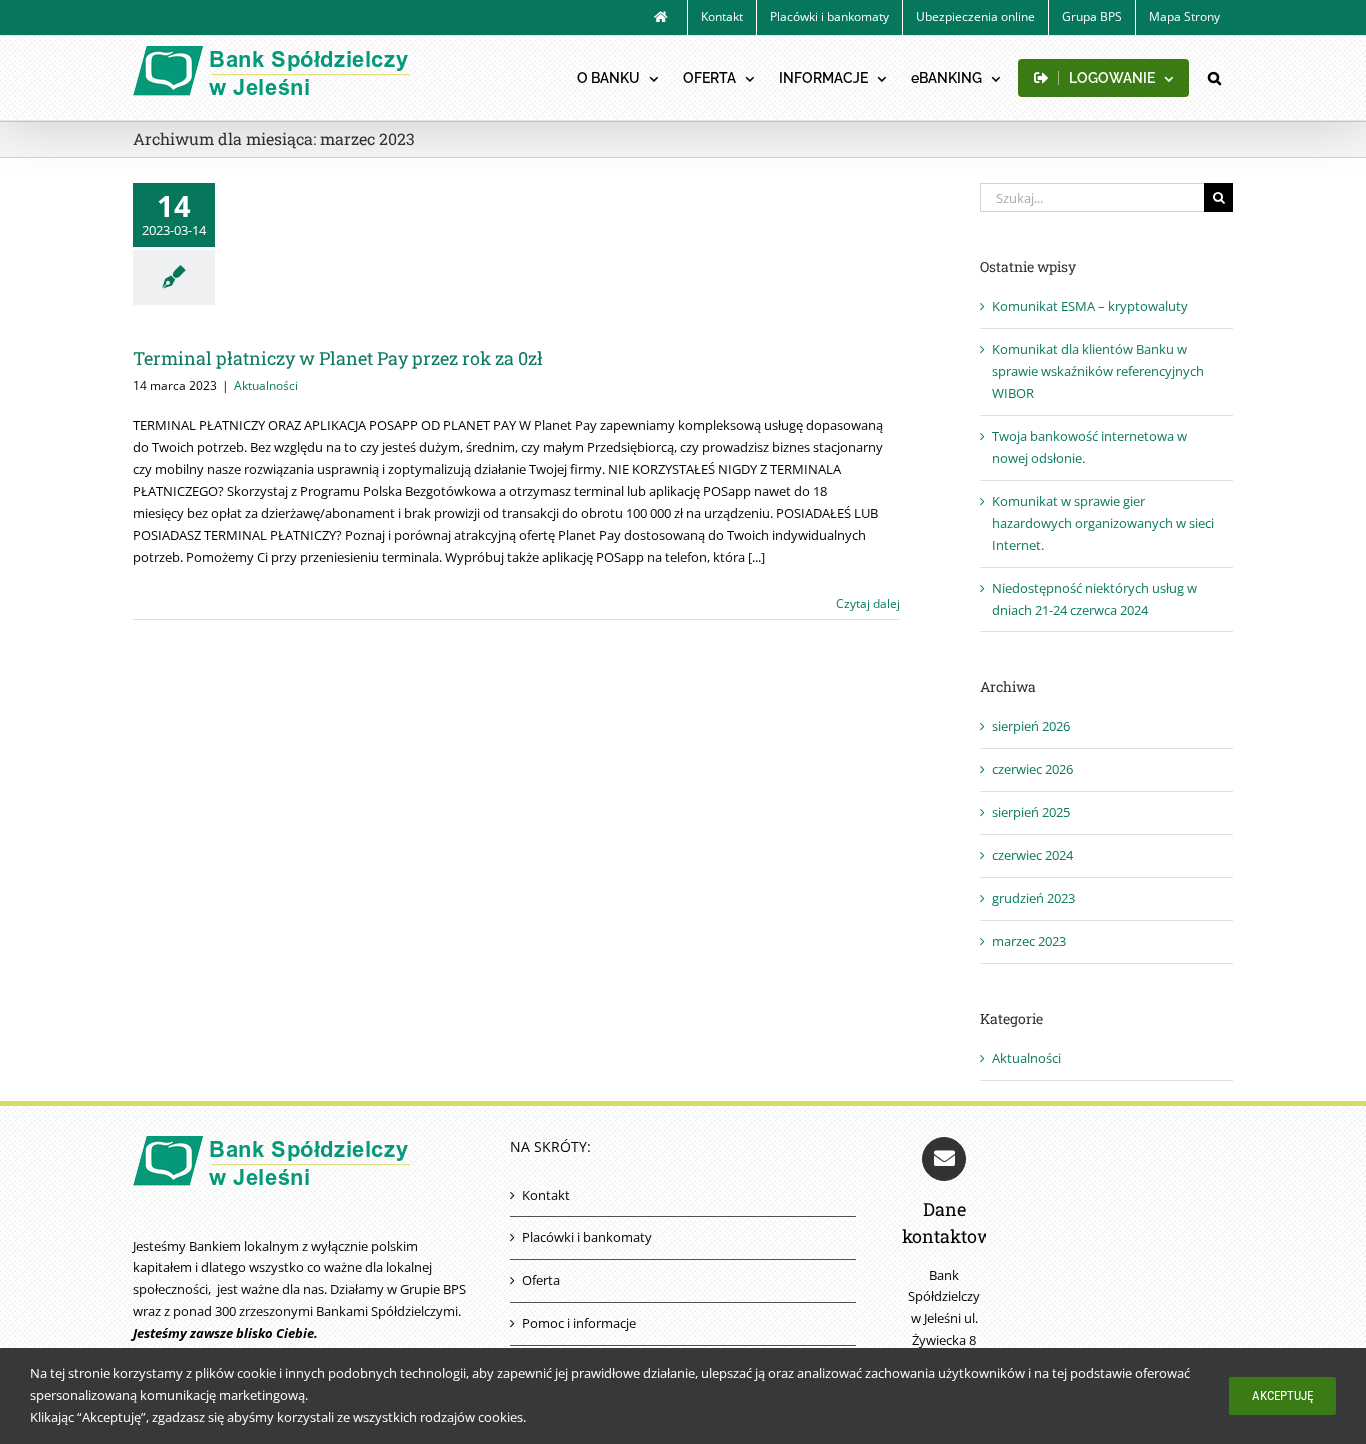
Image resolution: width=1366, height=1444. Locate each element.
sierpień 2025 (1031, 812)
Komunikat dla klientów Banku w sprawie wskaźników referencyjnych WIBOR (1098, 371)
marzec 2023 (1029, 941)
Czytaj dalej (868, 603)
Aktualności (266, 385)
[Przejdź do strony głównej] (661, 17)
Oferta (541, 1280)
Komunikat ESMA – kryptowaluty (1090, 306)
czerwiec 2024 (1032, 855)
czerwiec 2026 (1032, 769)
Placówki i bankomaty (587, 1237)
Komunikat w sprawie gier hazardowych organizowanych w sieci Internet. (1103, 523)
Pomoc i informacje (579, 1323)
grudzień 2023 (1033, 898)
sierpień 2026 (1031, 726)
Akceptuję (1282, 1395)
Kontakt (546, 1195)
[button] (1214, 78)
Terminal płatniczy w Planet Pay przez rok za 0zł (338, 358)
